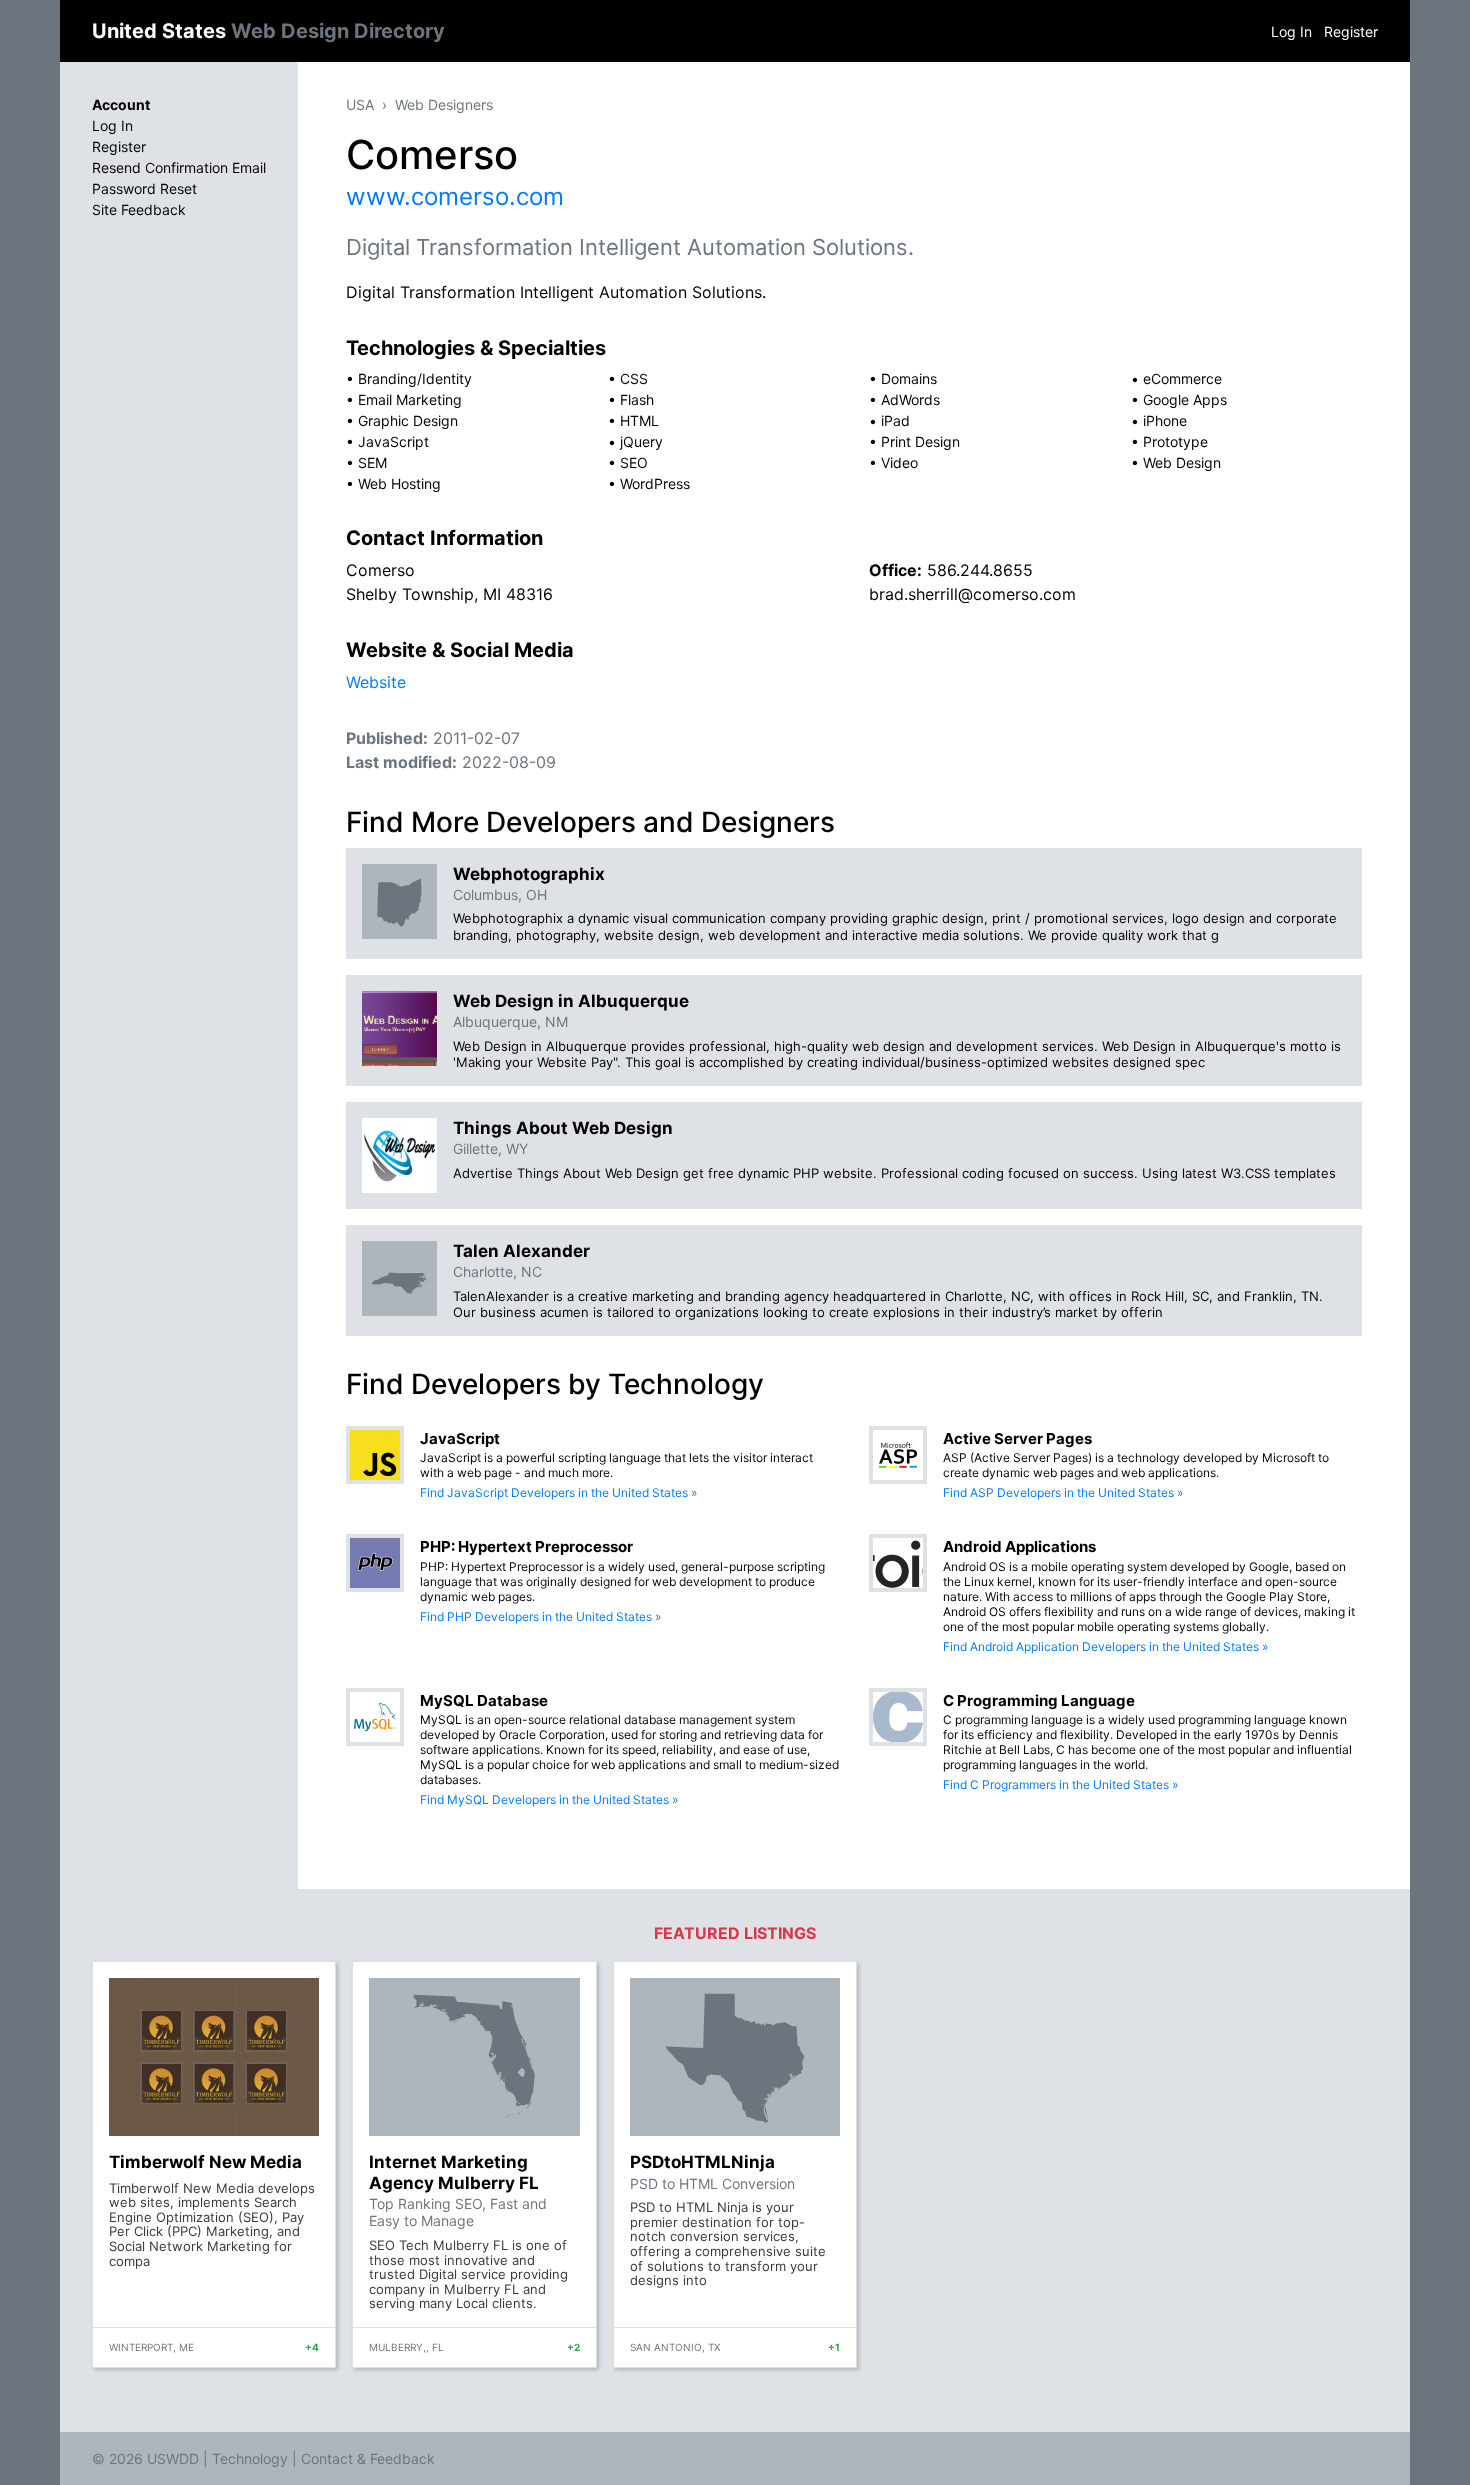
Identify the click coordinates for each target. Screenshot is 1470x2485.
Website (376, 682)
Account (121, 104)
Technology (250, 2458)
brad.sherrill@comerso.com (972, 594)
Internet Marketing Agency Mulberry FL (454, 2172)
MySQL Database (484, 1700)
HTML (639, 420)
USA (360, 104)
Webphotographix (529, 874)
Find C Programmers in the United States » (1060, 1784)
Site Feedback (139, 209)
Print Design (920, 441)
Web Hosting (399, 483)
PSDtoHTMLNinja (702, 2162)
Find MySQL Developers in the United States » (549, 1799)
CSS (634, 378)
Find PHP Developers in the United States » (540, 1616)
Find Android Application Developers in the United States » (1105, 1646)
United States (268, 31)
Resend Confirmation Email (179, 167)
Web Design (1182, 462)
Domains (909, 378)
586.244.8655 (980, 570)
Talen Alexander (521, 1251)
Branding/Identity (415, 378)
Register (1351, 31)
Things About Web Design (563, 1128)
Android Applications (1019, 1546)
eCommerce (1182, 378)
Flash (637, 399)
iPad (895, 420)
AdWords (910, 399)
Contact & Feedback (368, 2458)
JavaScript (393, 441)
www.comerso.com (455, 196)
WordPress (655, 483)
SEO (634, 462)
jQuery (641, 441)
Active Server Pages (1017, 1438)
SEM (372, 462)
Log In (1291, 31)
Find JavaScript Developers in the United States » (558, 1492)
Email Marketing (410, 399)
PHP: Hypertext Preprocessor (526, 1546)
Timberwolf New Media (205, 2162)
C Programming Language (1039, 1700)
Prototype (1175, 441)
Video (899, 462)
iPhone (1165, 420)
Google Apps (1185, 399)
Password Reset (144, 188)
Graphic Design (408, 420)
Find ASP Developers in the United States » (1063, 1492)
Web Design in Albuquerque (571, 1001)
